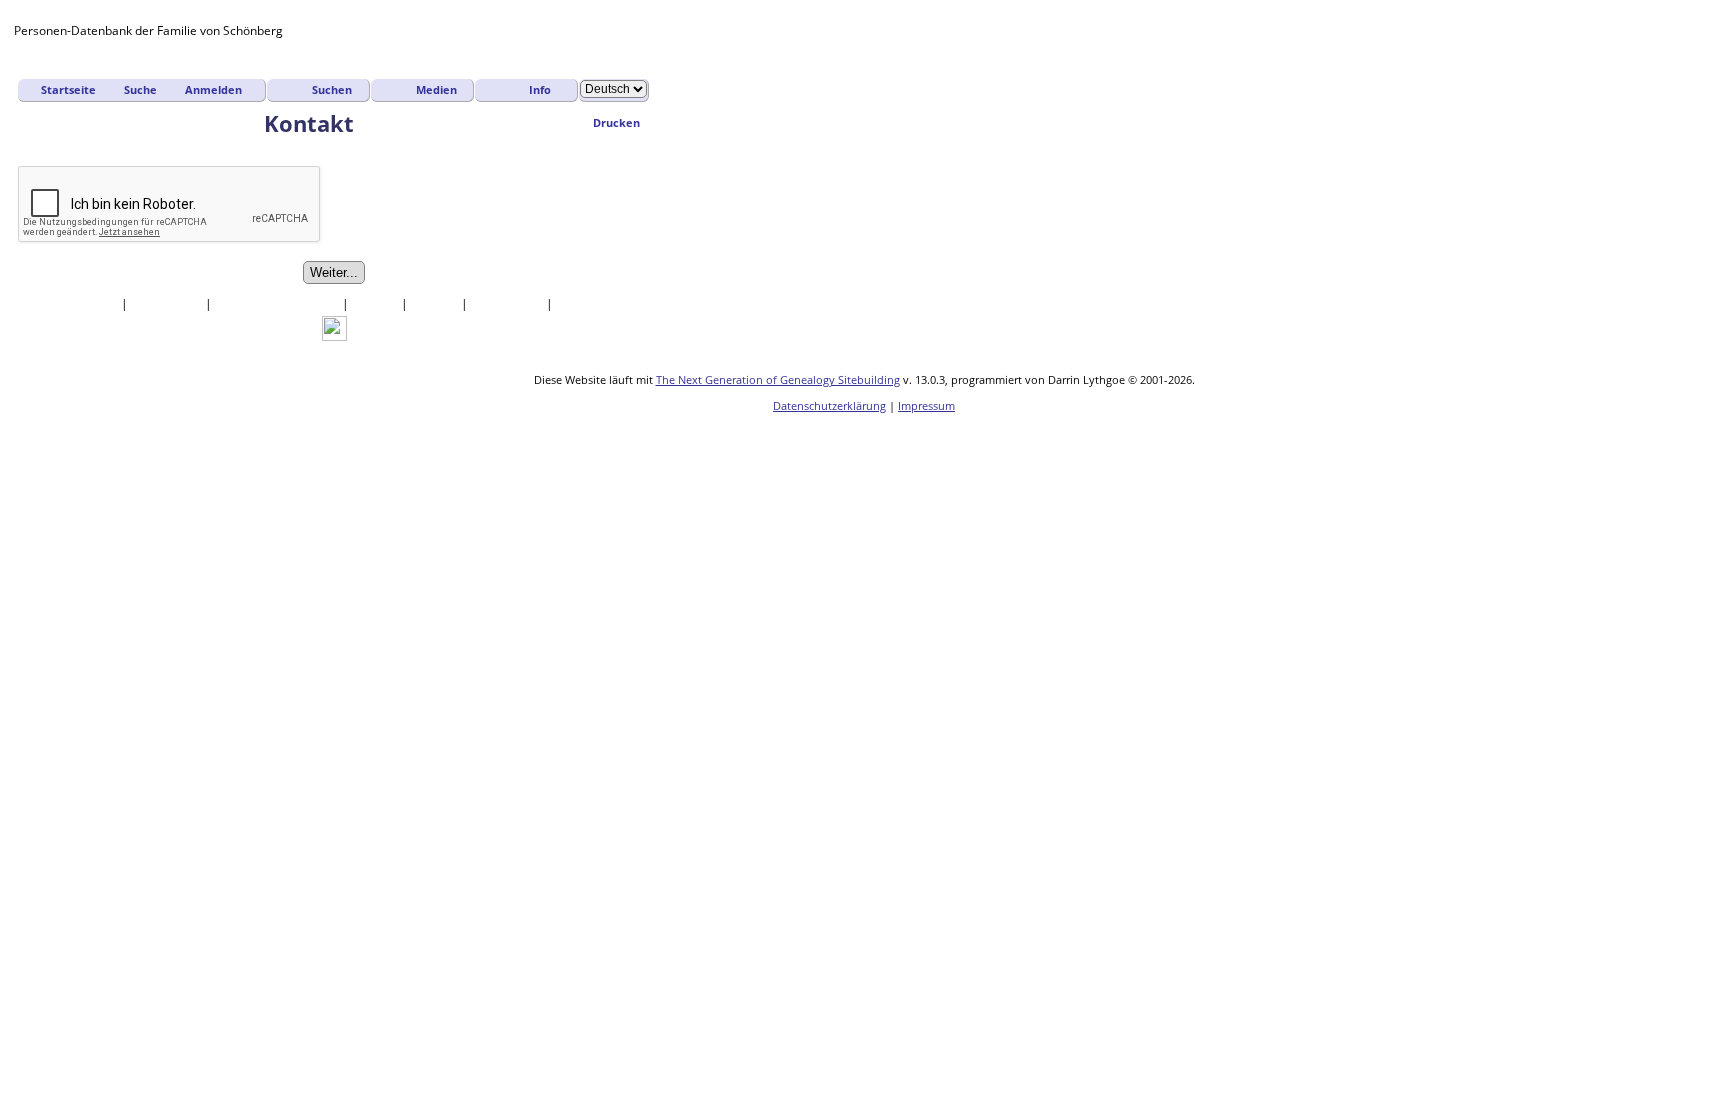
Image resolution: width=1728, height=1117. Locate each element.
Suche (140, 89)
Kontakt (580, 303)
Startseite (68, 89)
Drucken (616, 122)
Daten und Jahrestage (278, 303)
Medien (436, 89)
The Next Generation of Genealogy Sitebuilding (778, 379)
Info (540, 89)
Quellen (376, 303)
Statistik (436, 303)
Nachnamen (168, 303)
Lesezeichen (508, 303)
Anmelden (213, 89)
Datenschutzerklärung (829, 405)
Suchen (332, 89)
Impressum (926, 405)
